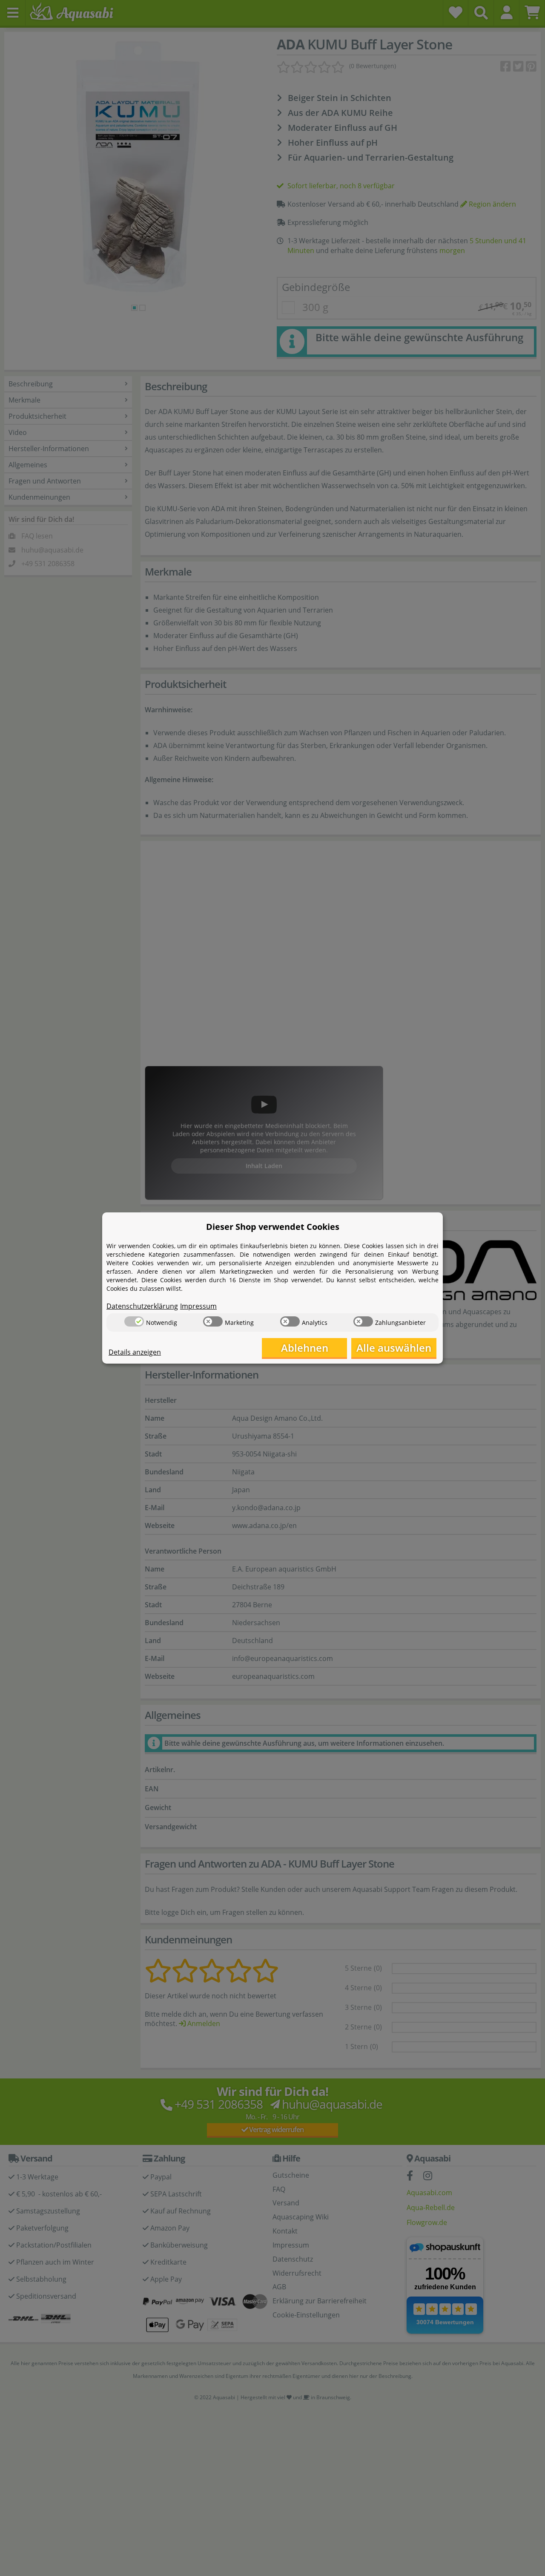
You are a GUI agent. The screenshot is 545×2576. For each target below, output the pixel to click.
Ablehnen (305, 1348)
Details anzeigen (135, 1352)
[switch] (134, 1321)
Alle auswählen (394, 1348)
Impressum (198, 1306)
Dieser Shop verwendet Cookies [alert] (273, 1227)
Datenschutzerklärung (142, 1306)
